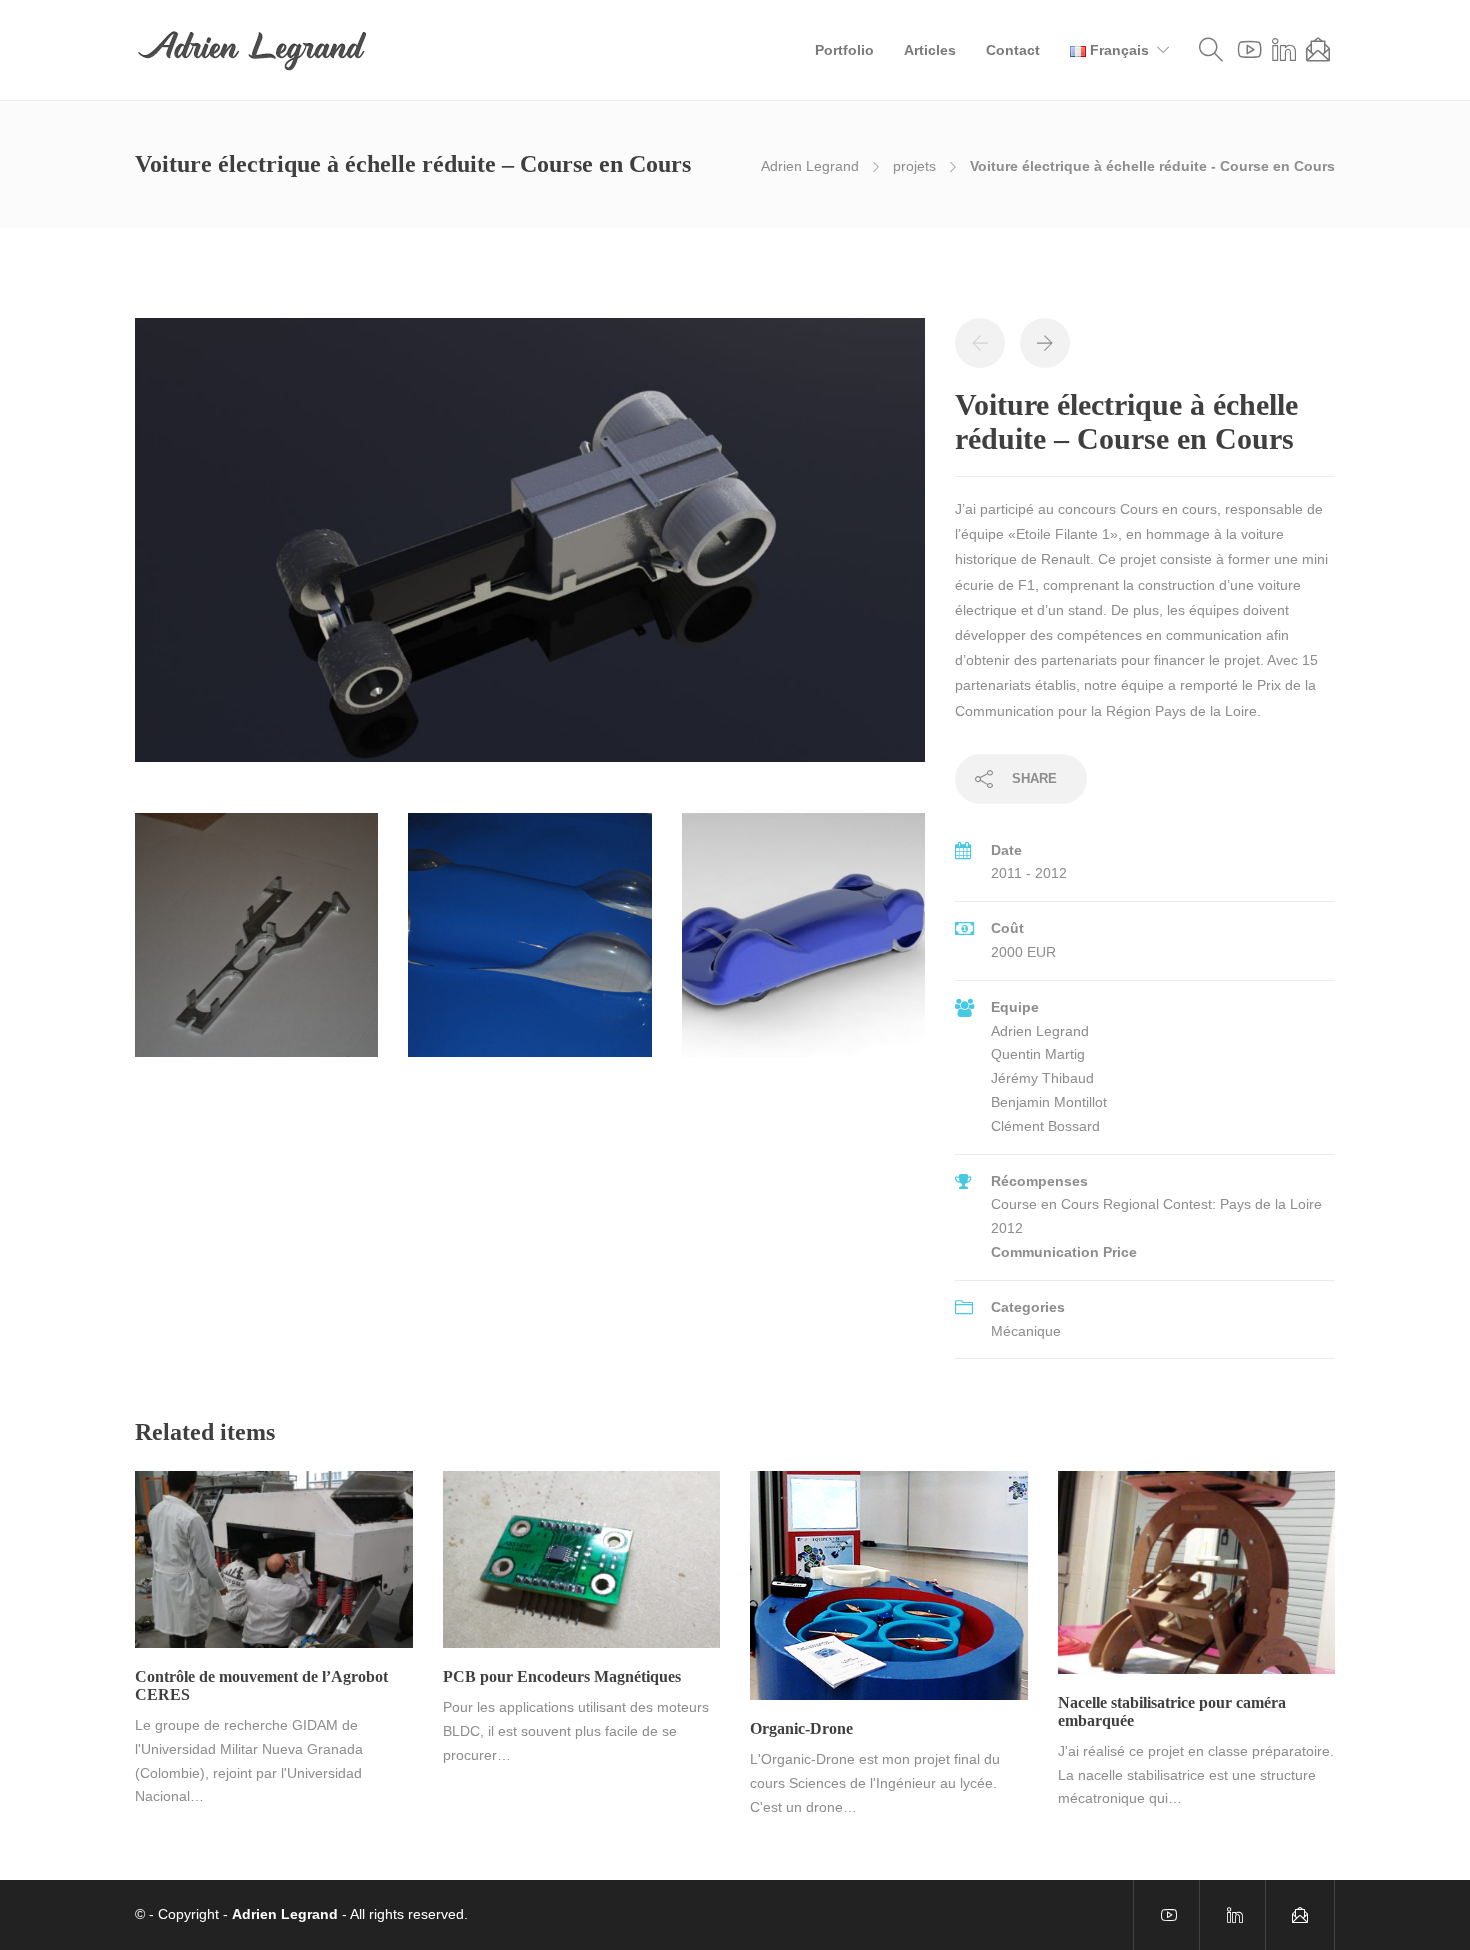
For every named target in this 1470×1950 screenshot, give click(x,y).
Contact (1013, 50)
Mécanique (1026, 1331)
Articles (930, 50)
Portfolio (844, 50)
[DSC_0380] (256, 944)
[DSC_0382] (529, 944)
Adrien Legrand (810, 166)
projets (914, 166)
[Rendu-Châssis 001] (530, 549)
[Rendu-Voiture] (803, 944)
